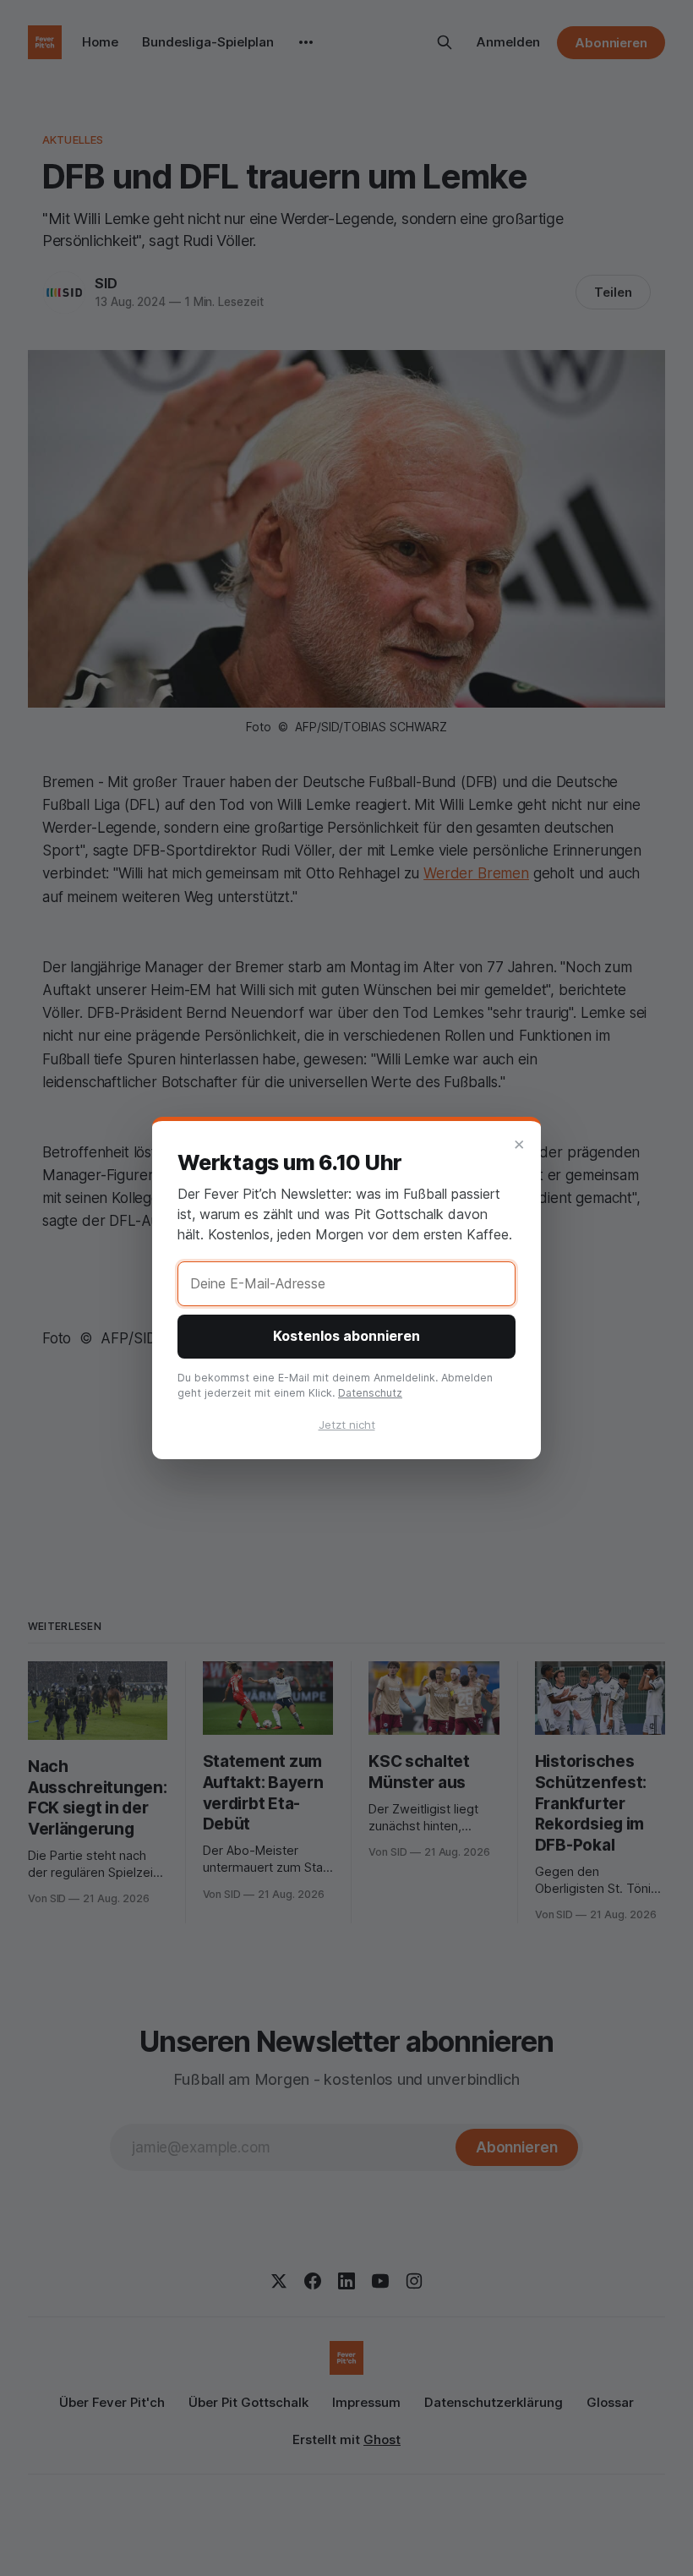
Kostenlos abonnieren (346, 1336)
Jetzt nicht (347, 1425)
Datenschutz (370, 1393)
